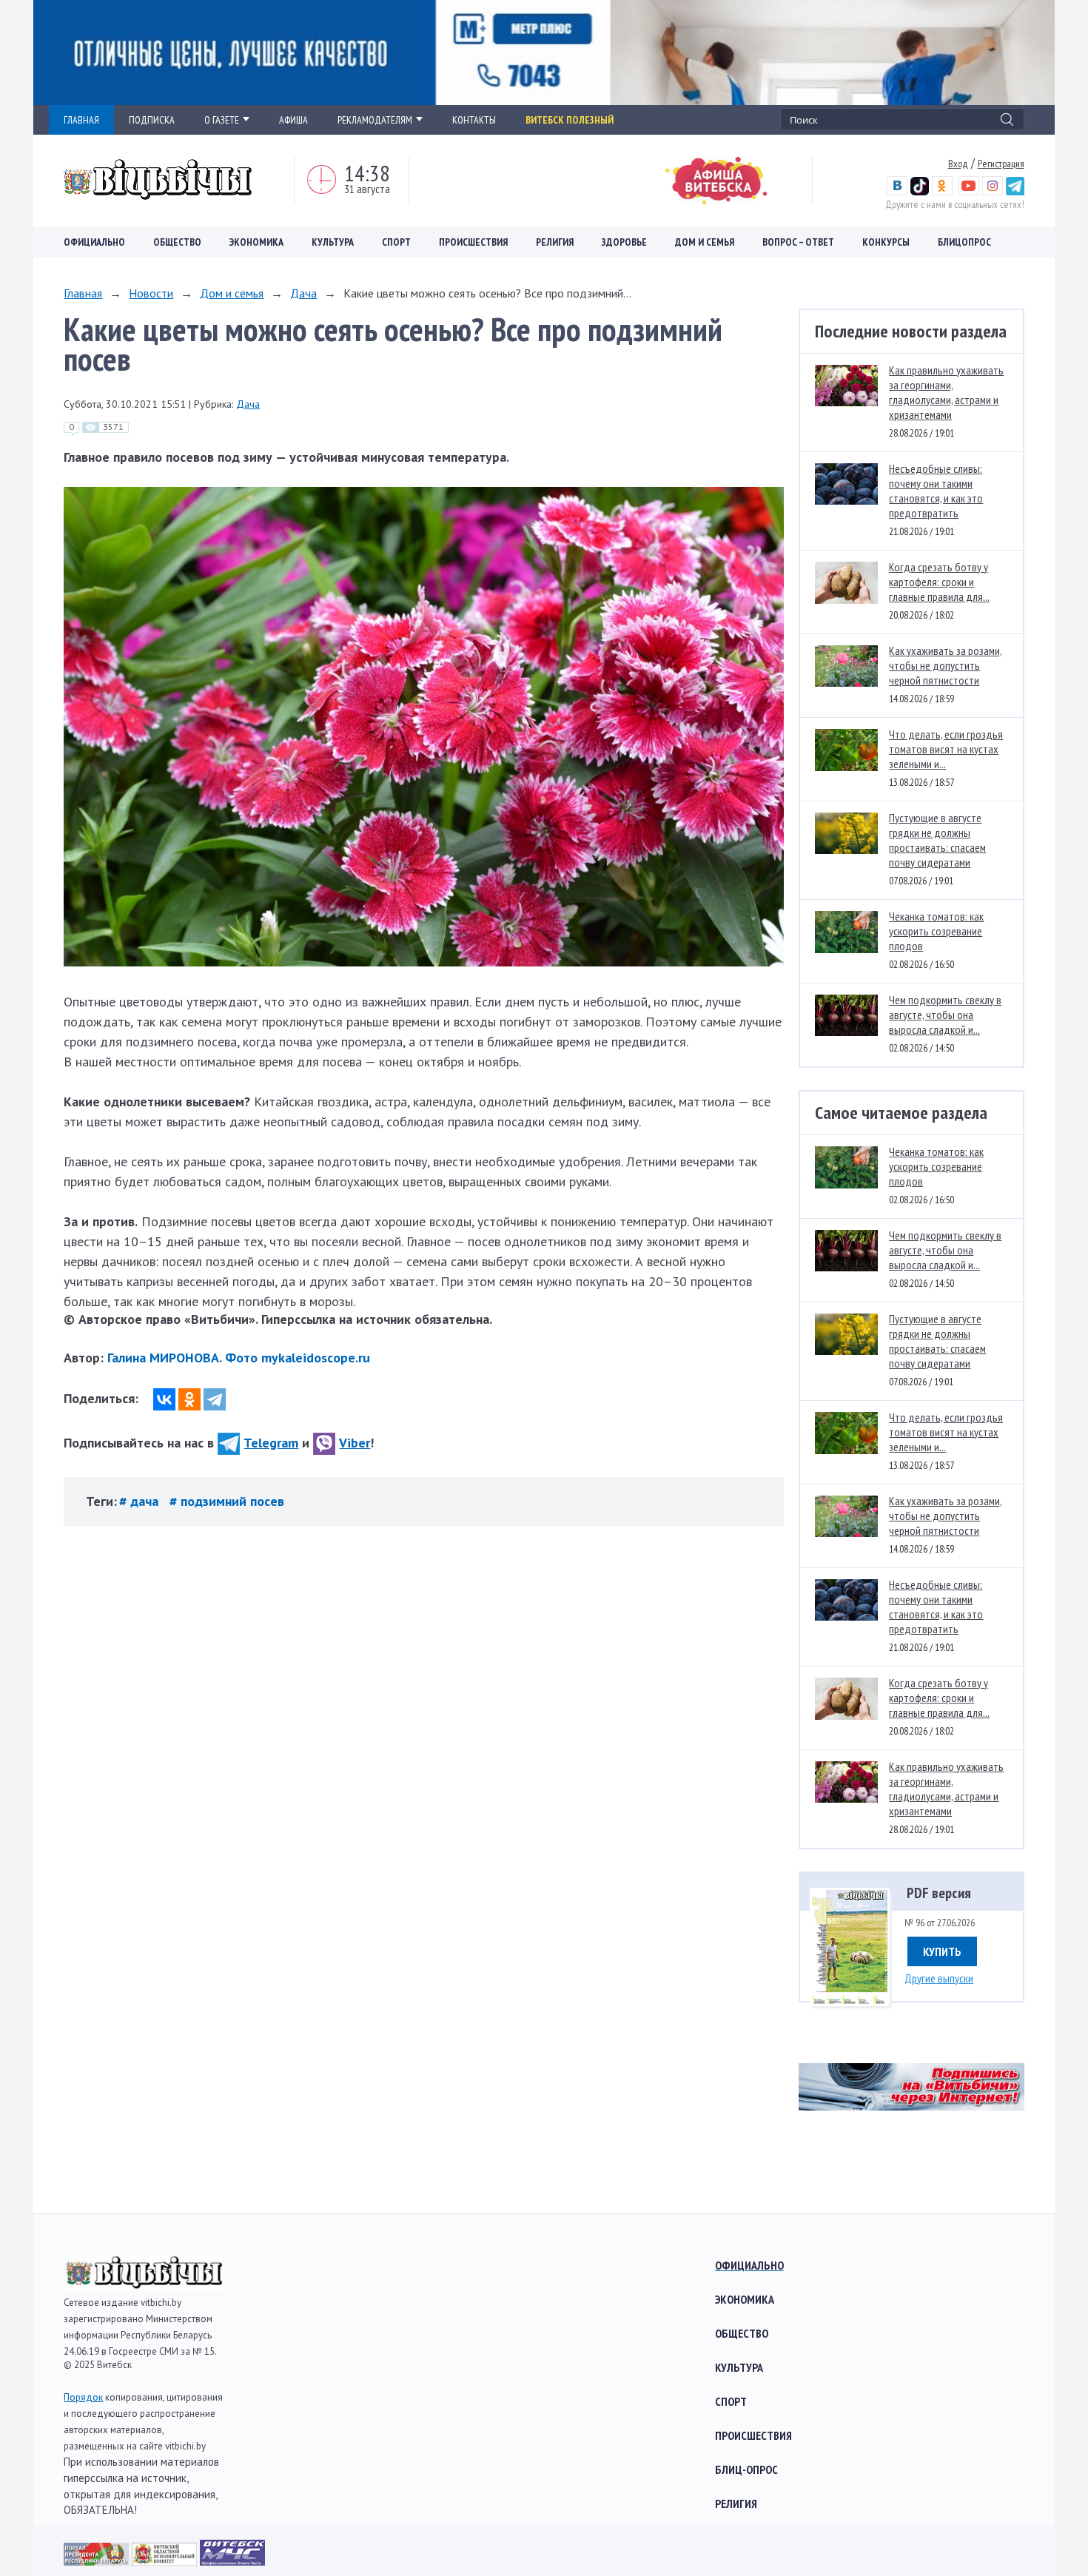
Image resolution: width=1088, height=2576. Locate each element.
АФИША (293, 120)
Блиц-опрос (746, 2469)
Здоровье (624, 242)
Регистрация (1001, 164)
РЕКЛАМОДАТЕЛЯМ (375, 120)
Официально (94, 242)
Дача (303, 293)
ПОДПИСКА (152, 120)
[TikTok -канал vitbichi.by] (920, 192)
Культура (333, 242)
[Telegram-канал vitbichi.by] (1015, 192)
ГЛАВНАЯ (81, 120)
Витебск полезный (570, 120)
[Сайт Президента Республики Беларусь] (98, 2561)
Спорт (396, 242)
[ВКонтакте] (164, 1399)
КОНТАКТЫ (474, 120)
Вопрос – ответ (798, 242)
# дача (141, 1501)
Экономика (256, 242)
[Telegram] (215, 1399)
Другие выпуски (939, 1978)
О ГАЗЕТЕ (222, 120)
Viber (355, 1443)
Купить (942, 1951)
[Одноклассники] (189, 1399)
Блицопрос (964, 242)
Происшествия (473, 242)
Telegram (271, 1443)
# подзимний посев (227, 1501)
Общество (177, 242)
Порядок (83, 2397)
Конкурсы (886, 242)
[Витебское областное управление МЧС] (232, 2561)
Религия (555, 242)
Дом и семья (705, 242)
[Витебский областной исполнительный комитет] (166, 2561)
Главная (83, 293)
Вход (958, 164)
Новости (151, 293)
